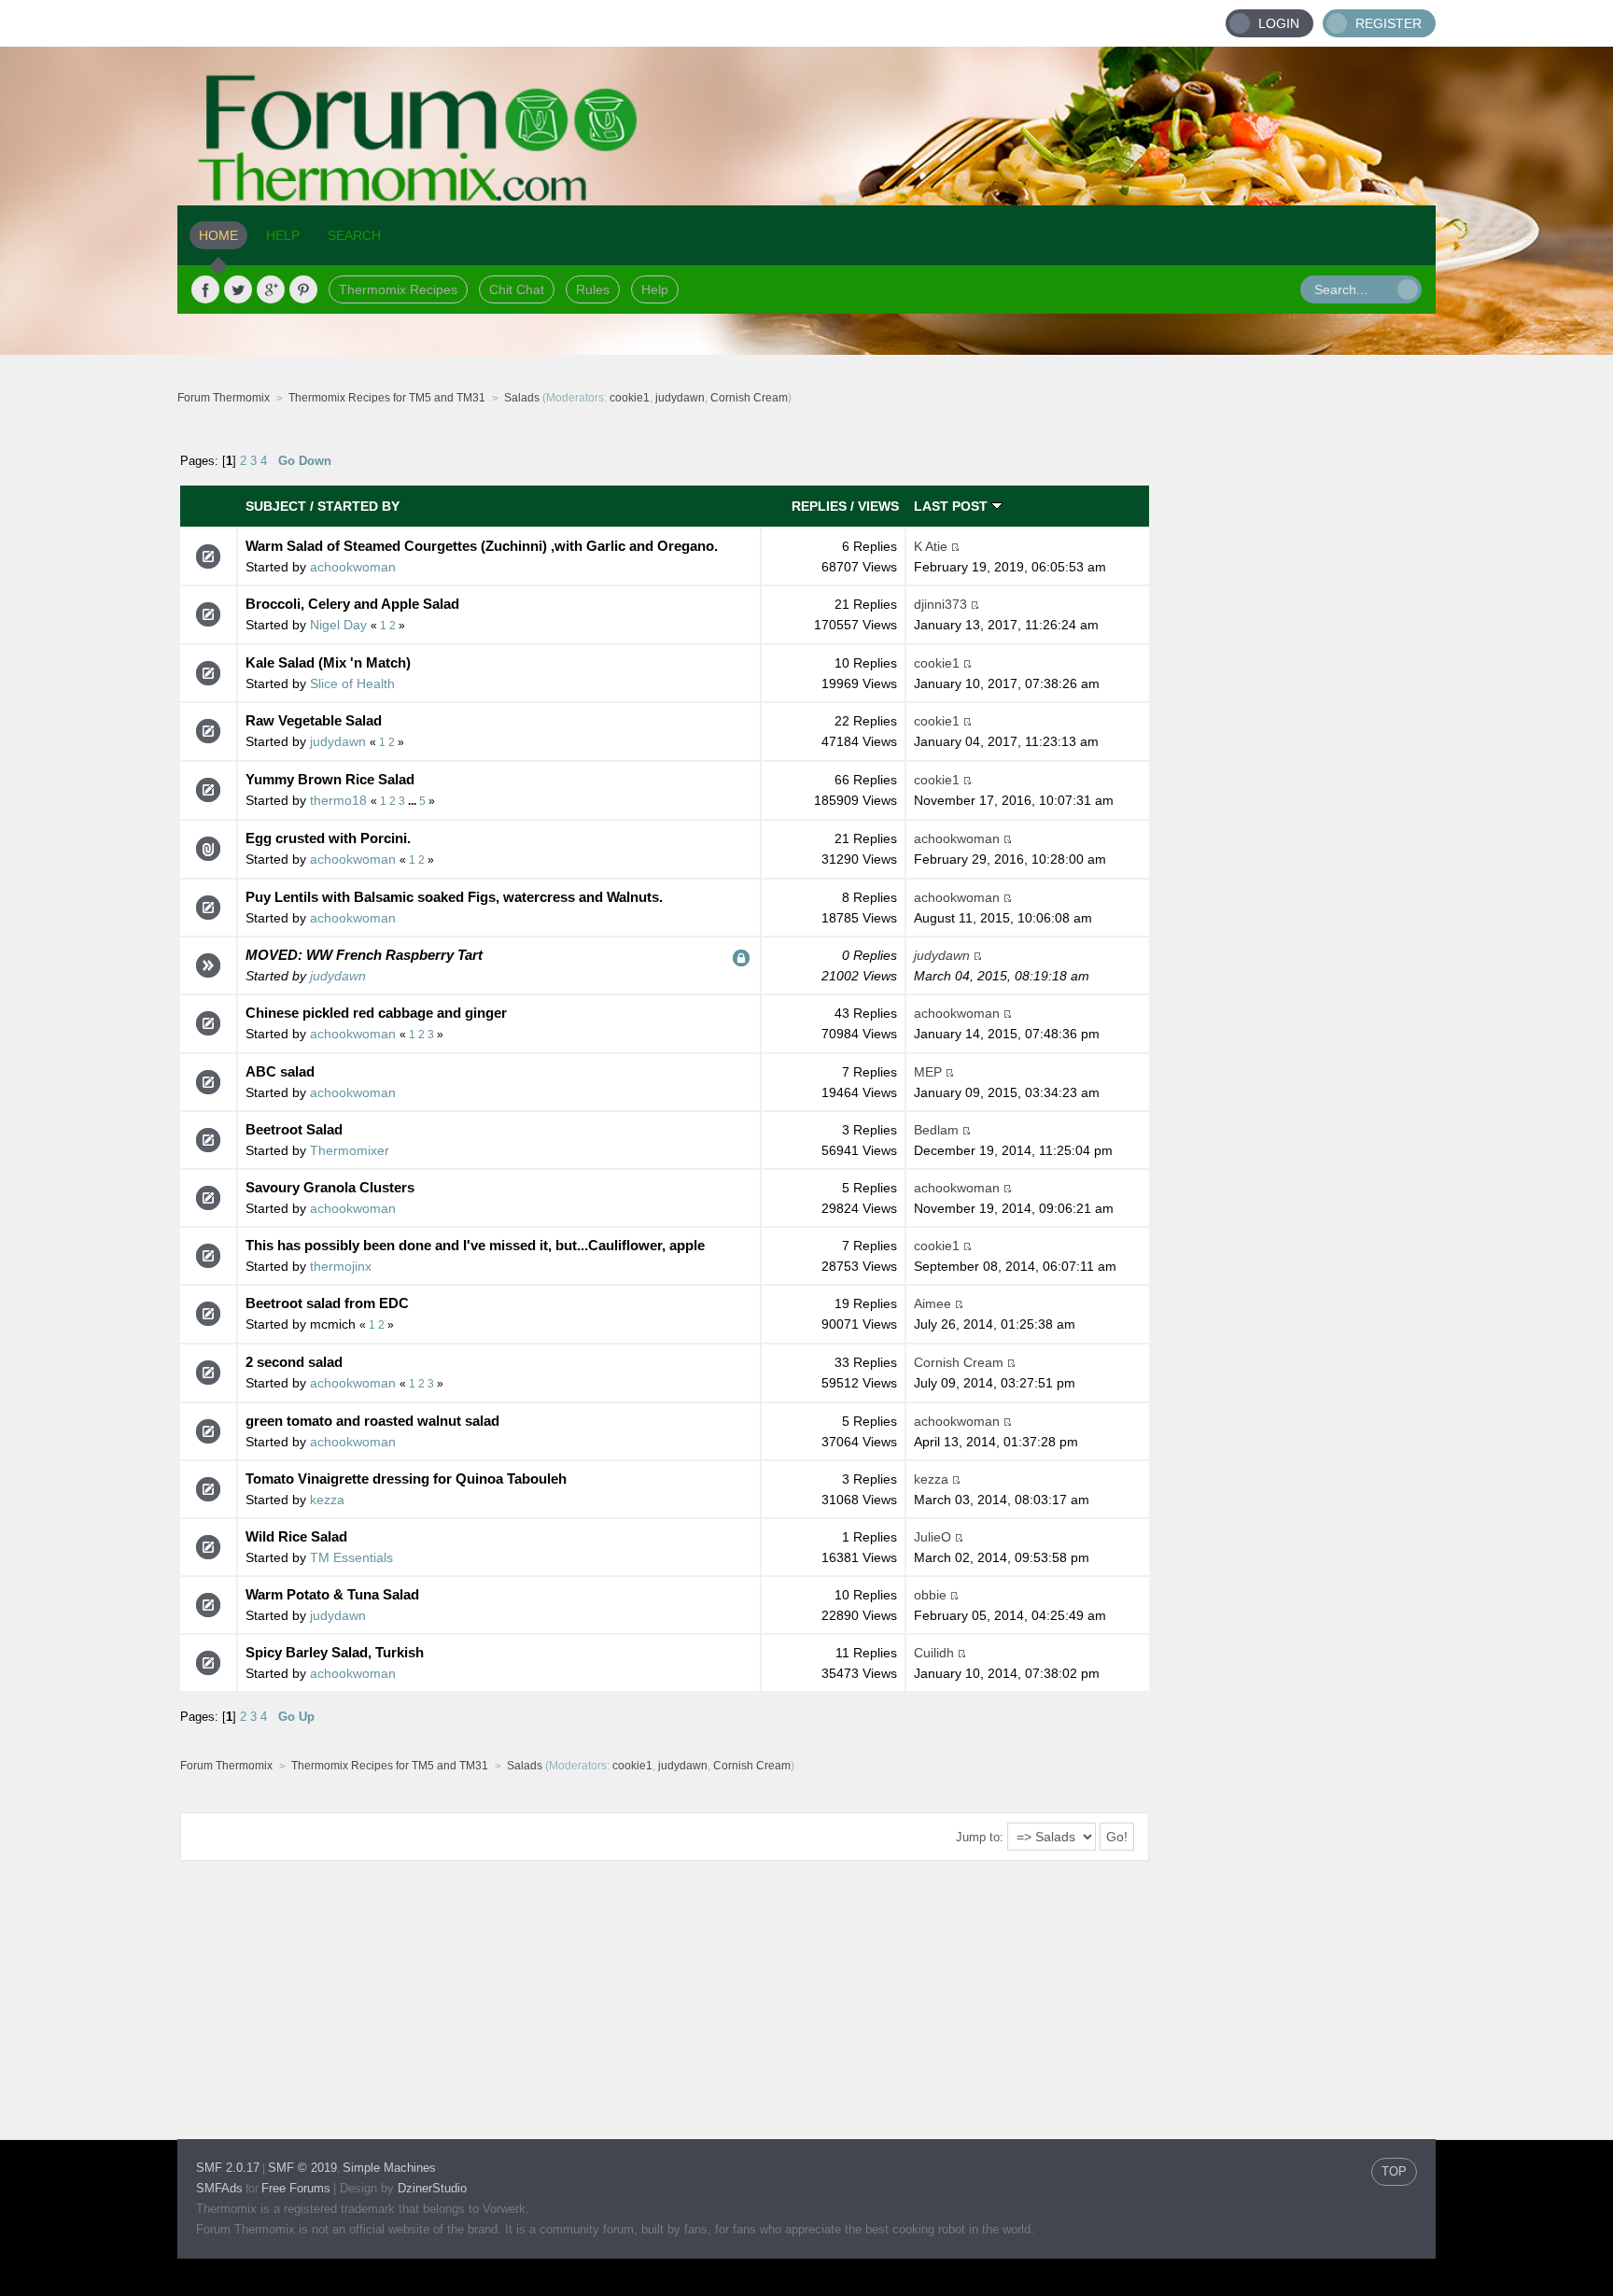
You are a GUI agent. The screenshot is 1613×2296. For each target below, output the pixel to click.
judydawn (680, 398)
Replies (819, 506)
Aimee (933, 1303)
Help (655, 289)
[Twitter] (238, 289)
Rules (593, 289)
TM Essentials (351, 1557)
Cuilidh (934, 1653)
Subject (276, 506)
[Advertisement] (1293, 714)
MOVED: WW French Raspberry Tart (364, 955)
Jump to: (980, 1837)
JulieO (933, 1537)
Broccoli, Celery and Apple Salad (352, 604)
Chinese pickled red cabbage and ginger (376, 1013)
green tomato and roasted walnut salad (372, 1421)
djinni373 (940, 604)
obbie (930, 1595)
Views (878, 506)
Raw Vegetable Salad (314, 720)
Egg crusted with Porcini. (328, 838)
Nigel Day (338, 625)
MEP (928, 1072)
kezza (327, 1500)
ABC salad (280, 1071)
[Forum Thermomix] (806, 126)
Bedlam (936, 1130)
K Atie (931, 546)
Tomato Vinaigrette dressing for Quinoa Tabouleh (406, 1479)
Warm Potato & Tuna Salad (332, 1594)
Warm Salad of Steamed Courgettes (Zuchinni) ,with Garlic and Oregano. (482, 546)
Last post (953, 506)
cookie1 (630, 398)
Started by (358, 506)
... (414, 801)
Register (1389, 23)
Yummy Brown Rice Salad (330, 779)
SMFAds (219, 2188)
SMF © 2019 (302, 2168)
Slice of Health (352, 683)
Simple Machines (389, 2168)
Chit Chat (517, 289)
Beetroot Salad (294, 1129)
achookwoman (353, 567)
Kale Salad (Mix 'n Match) (328, 662)
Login (1279, 23)
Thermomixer (350, 1150)
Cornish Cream (749, 398)
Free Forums (296, 2188)
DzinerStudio (432, 2188)
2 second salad (294, 1362)
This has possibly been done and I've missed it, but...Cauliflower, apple (475, 1245)
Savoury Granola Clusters (330, 1187)
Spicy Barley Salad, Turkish (335, 1652)
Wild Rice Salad (296, 1536)
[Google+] (271, 289)
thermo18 (338, 800)
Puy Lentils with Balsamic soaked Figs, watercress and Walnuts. (454, 897)
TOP (1394, 2171)
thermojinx (341, 1266)
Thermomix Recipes (398, 289)
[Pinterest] (303, 289)
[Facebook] (205, 289)
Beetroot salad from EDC (327, 1303)
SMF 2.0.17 (228, 2168)
